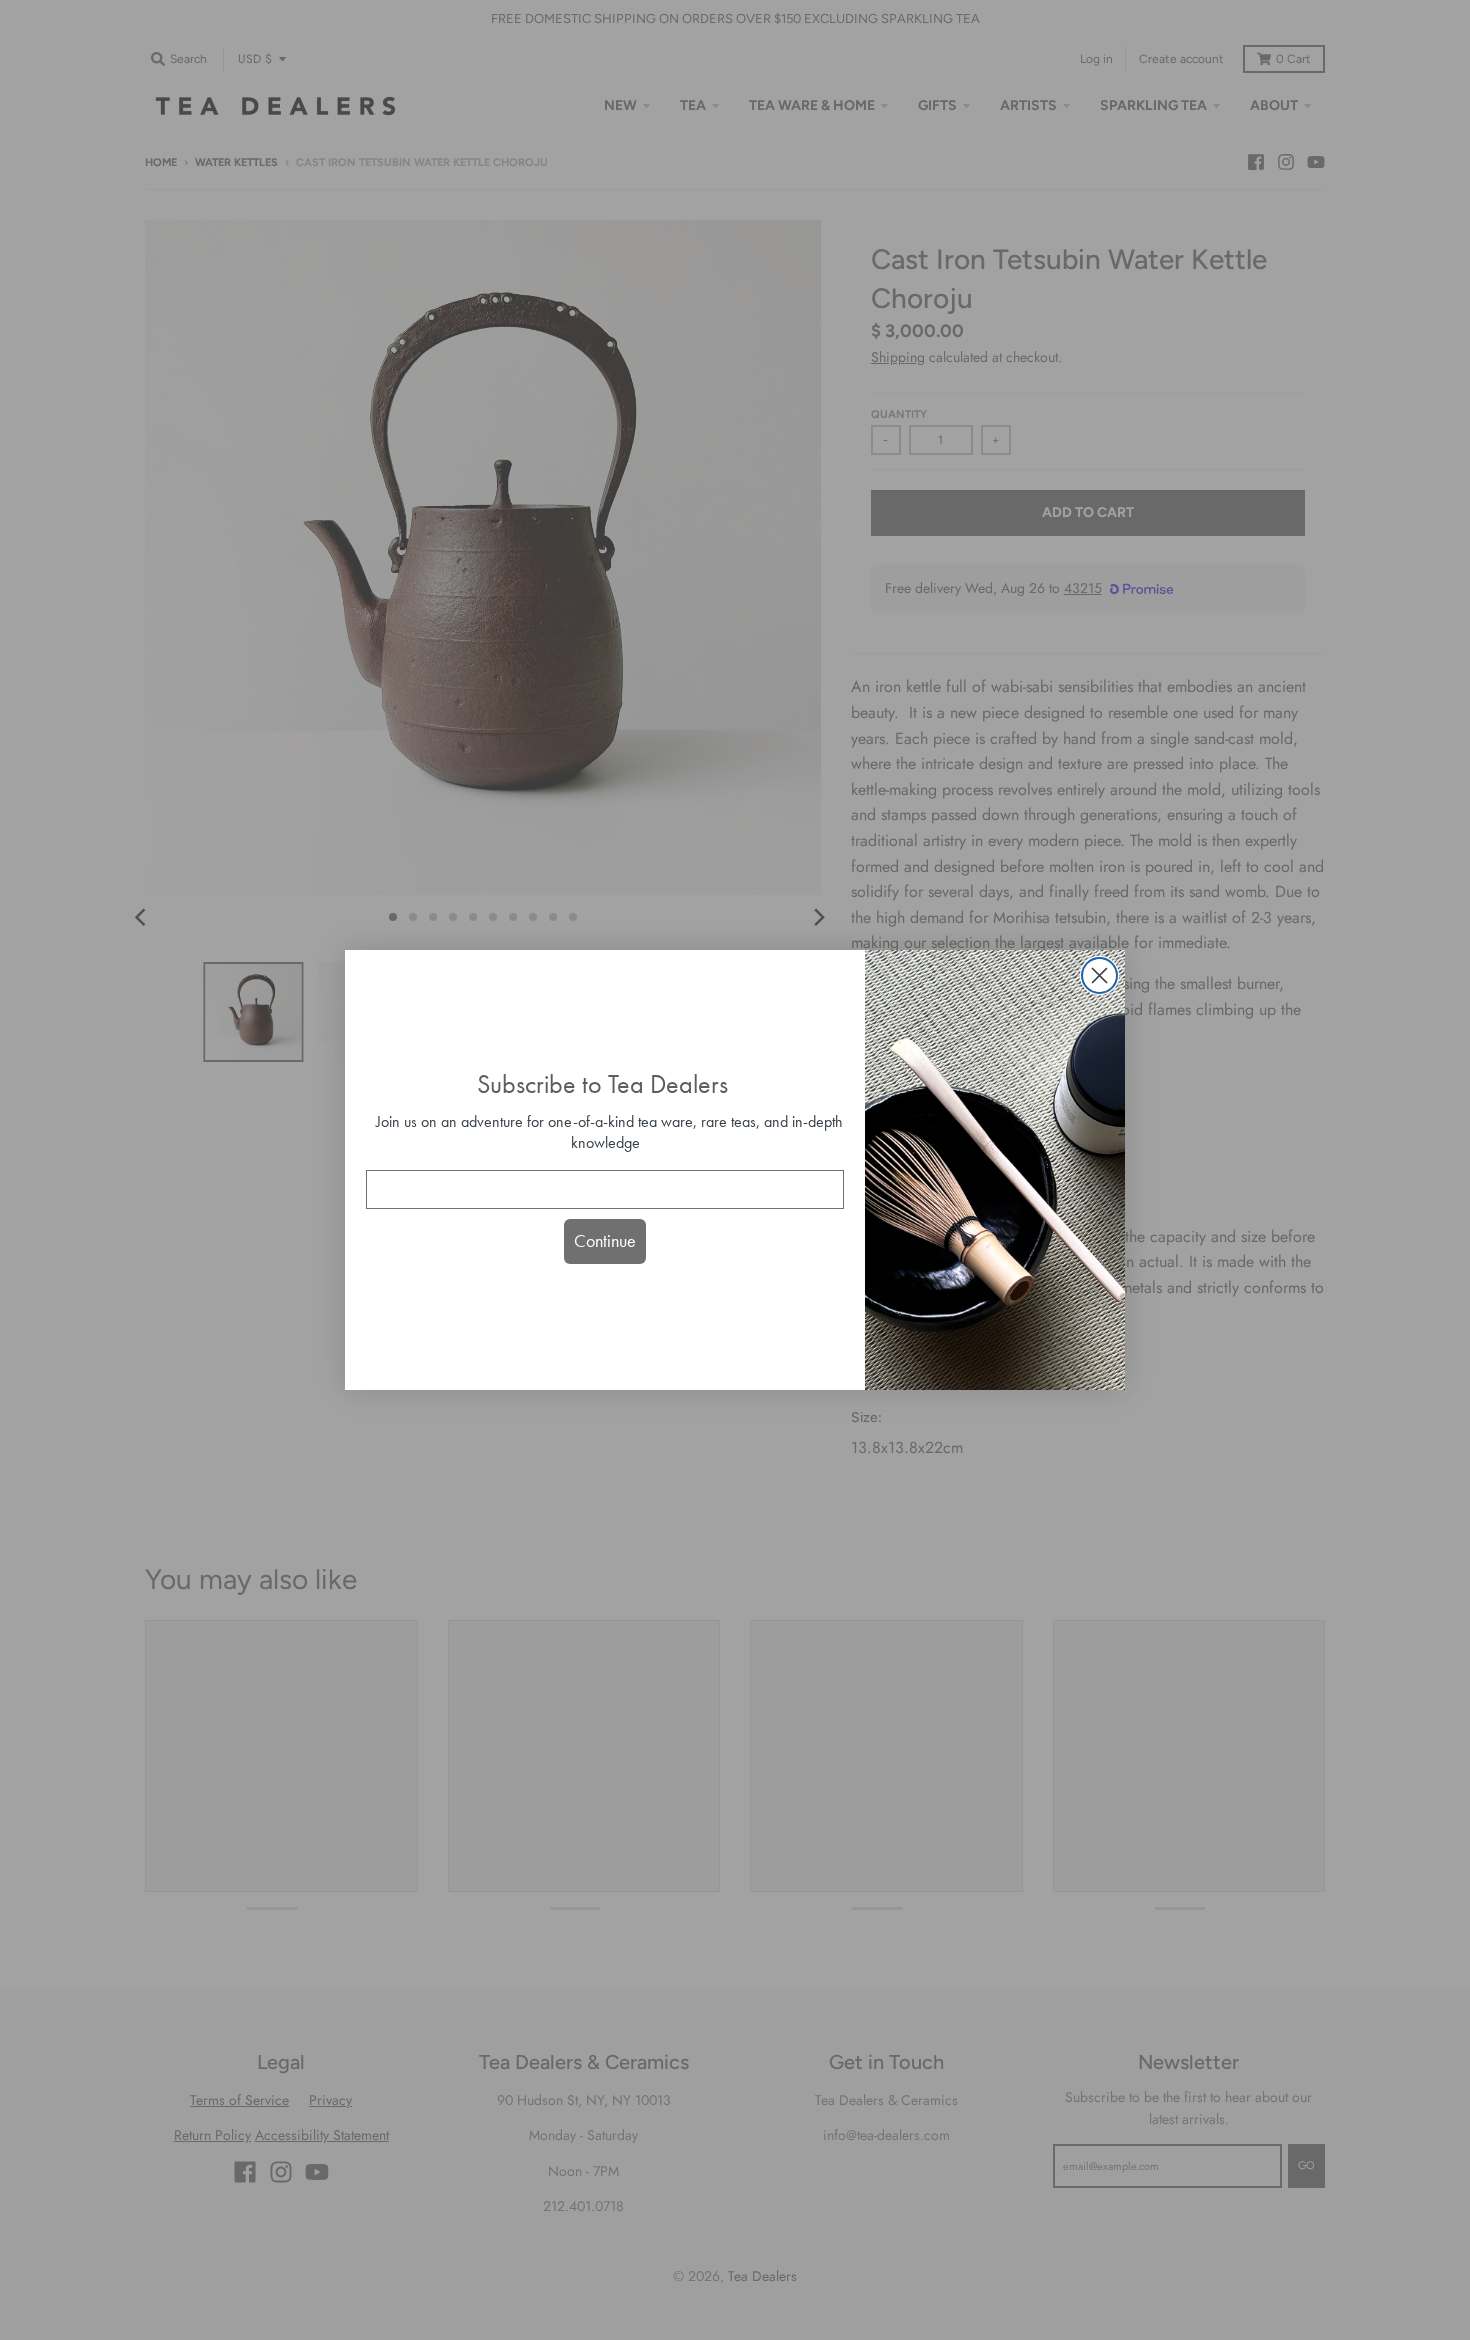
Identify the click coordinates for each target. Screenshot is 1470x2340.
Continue (605, 1240)
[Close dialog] (1099, 975)
